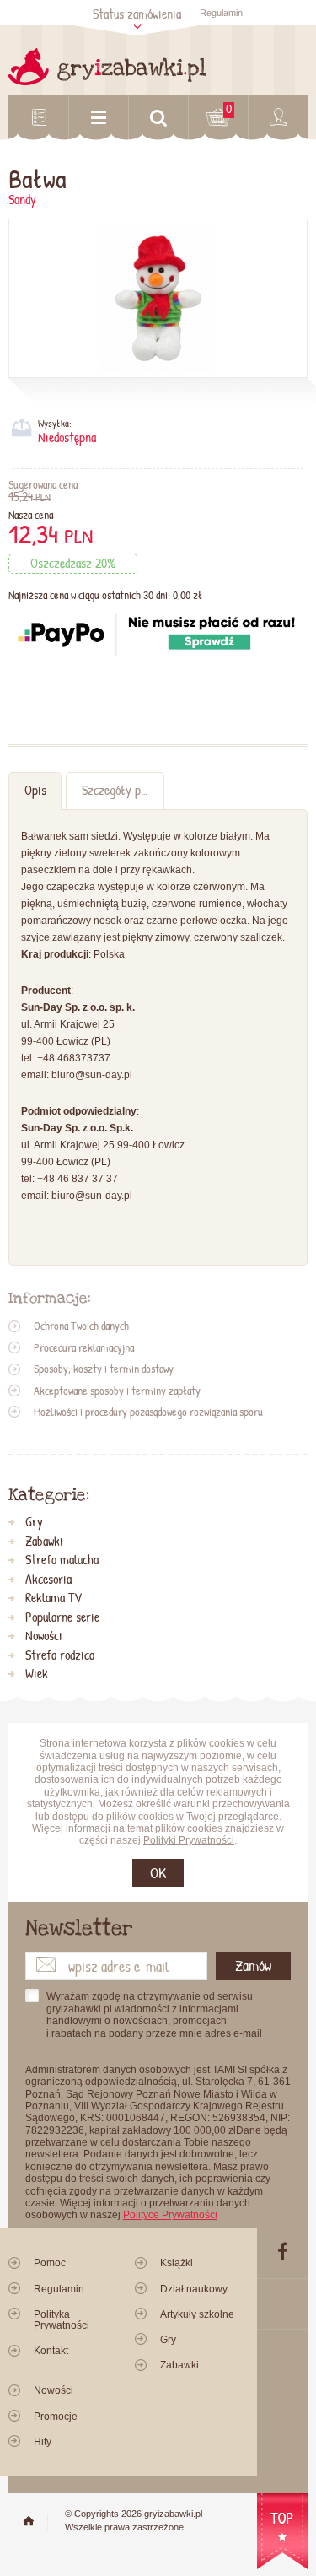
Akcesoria (48, 1580)
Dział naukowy (194, 2289)
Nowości (44, 1636)
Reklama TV (54, 1598)
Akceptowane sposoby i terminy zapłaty (117, 1391)
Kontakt (51, 2351)
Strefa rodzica (60, 1655)
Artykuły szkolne (197, 2314)
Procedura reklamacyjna (84, 1347)
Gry (34, 1522)
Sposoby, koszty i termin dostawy (104, 1369)
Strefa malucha (62, 1560)
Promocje (56, 2417)
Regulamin (221, 13)
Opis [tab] (35, 790)
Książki (177, 2263)
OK (158, 1873)
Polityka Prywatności (62, 2320)
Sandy (22, 200)
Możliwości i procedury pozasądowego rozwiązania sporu (148, 1412)
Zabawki (44, 1542)
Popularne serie (62, 1617)
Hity (43, 2442)
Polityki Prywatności (189, 1840)
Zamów (253, 1966)
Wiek (37, 1674)
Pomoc (50, 2263)
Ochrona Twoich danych (81, 1326)
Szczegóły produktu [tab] (123, 790)
